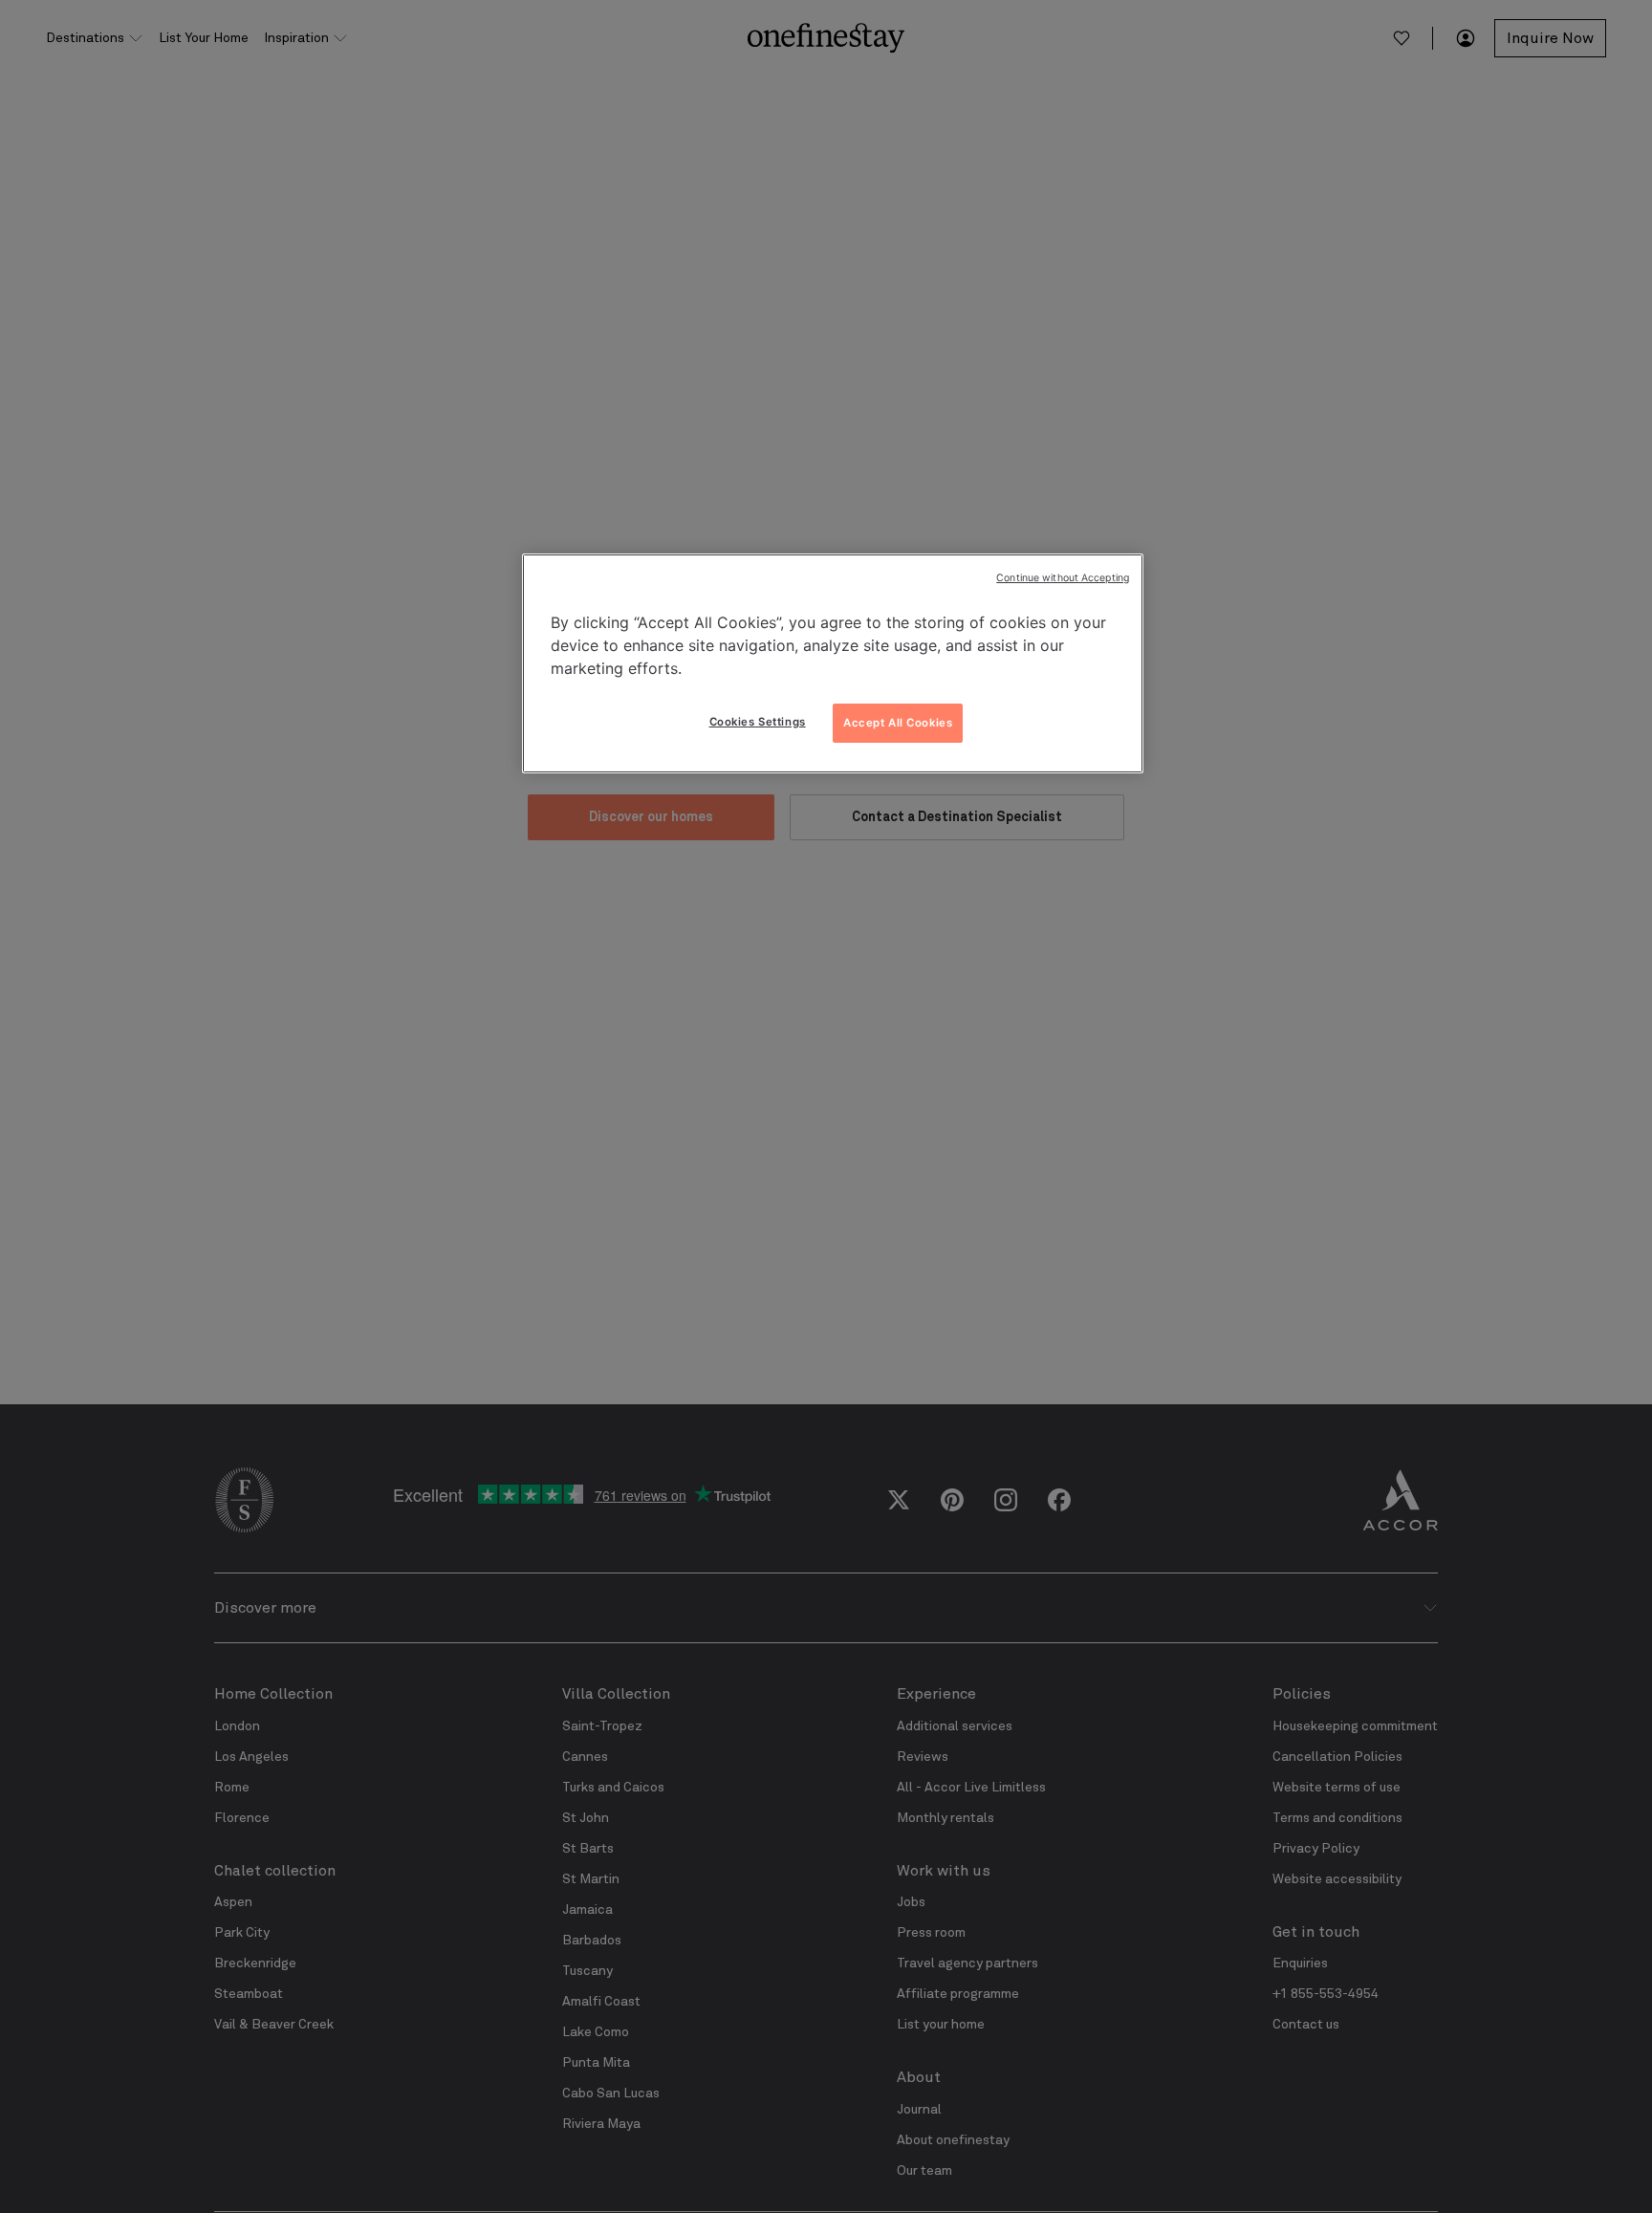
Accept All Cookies (898, 723)
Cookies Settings (758, 722)
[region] (833, 663)
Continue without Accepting (1063, 578)
